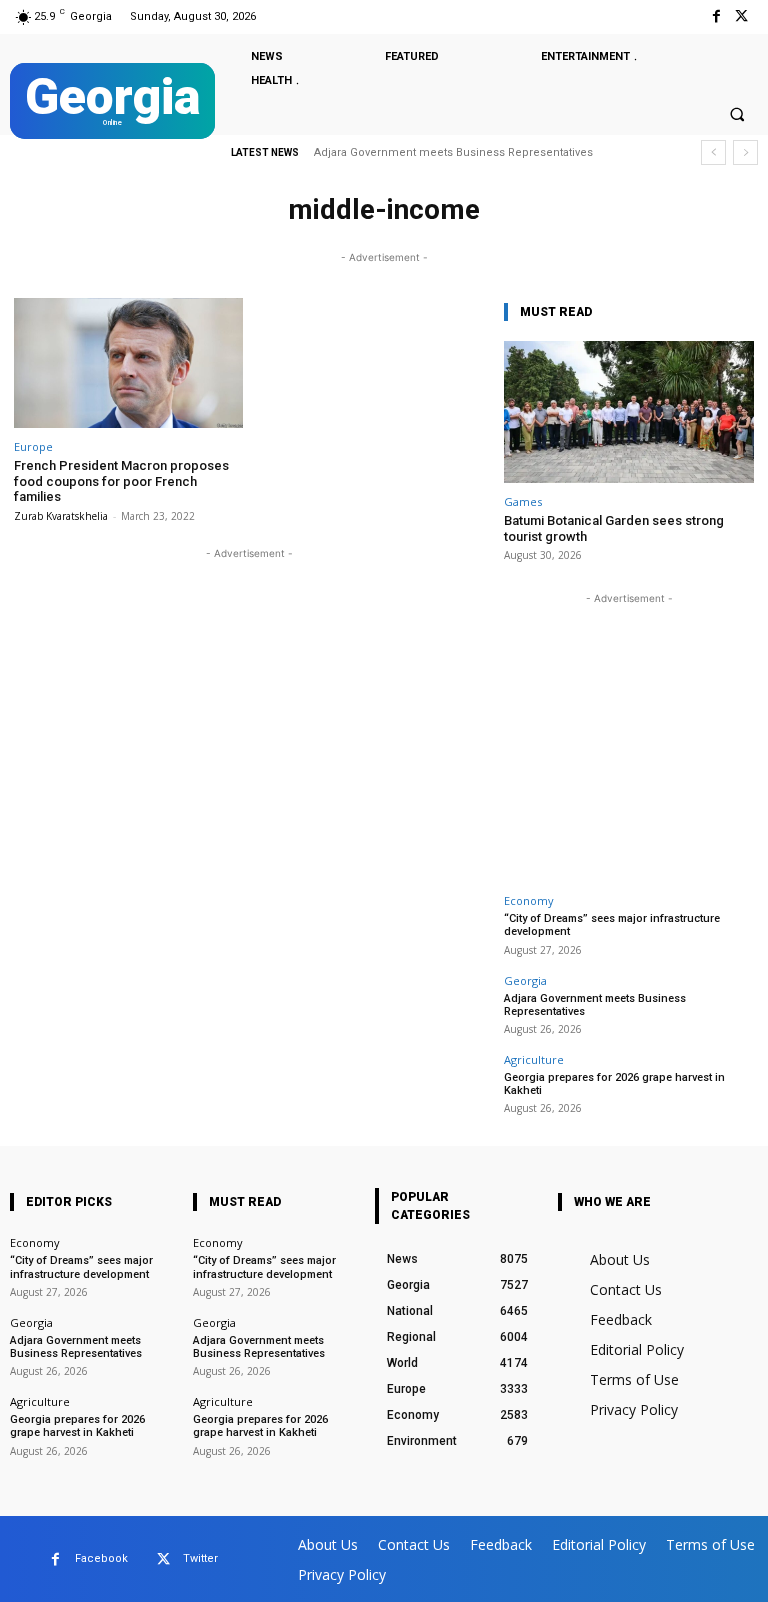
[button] (737, 114)
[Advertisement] (629, 734)
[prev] (713, 152)
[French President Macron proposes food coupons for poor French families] (128, 363)
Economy (529, 900)
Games (523, 501)
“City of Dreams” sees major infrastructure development (81, 1267)
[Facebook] (716, 16)
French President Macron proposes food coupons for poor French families (121, 481)
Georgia (525, 980)
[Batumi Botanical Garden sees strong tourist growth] (629, 412)
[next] (745, 152)
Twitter (200, 1558)
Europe (33, 446)
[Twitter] (741, 16)
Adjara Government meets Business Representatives (595, 1005)
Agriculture (534, 1059)
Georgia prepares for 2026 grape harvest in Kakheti (465, 152)
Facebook (101, 1558)
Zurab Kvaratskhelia (61, 516)
